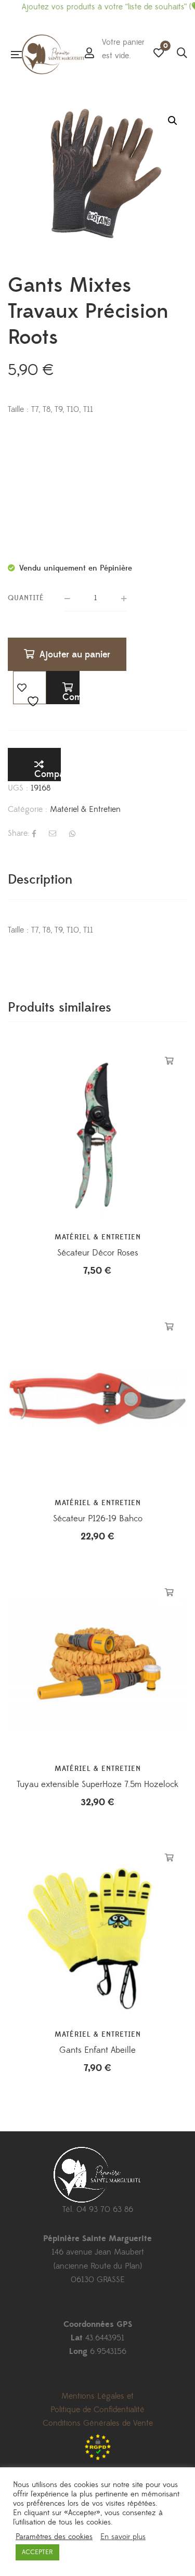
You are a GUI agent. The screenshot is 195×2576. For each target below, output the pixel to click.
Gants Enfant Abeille (97, 2050)
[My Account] (89, 54)
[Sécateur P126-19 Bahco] (97, 1398)
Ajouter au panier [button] (169, 1061)
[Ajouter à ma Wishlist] (30, 688)
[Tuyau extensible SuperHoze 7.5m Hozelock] (97, 1664)
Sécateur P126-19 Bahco (98, 1519)
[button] (173, 121)
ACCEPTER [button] (37, 2552)
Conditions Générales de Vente (98, 2423)
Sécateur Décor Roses (98, 1253)
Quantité (26, 598)
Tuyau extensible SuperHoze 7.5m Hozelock (97, 1784)
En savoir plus (123, 2537)
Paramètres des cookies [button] (54, 2537)
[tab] (97, 880)
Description (40, 880)
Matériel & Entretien (85, 809)
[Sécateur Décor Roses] (97, 1132)
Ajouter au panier (75, 655)
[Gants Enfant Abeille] (97, 1930)
